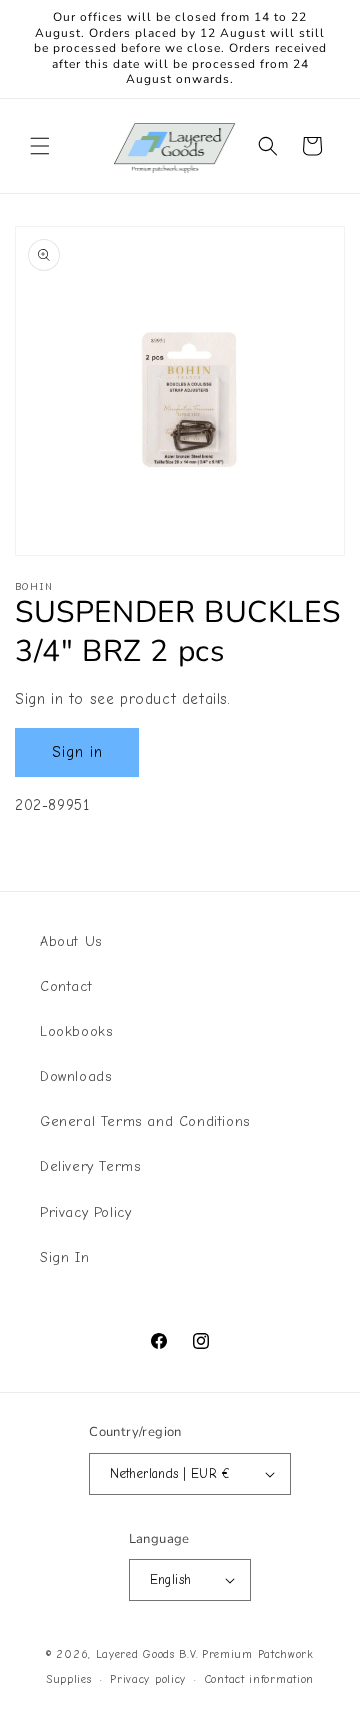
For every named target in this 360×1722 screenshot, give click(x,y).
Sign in (77, 752)
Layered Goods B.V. (147, 1654)
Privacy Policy (85, 1212)
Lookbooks (76, 1031)
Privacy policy (148, 1679)
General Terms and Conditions (145, 1121)
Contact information (259, 1679)
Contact (66, 986)
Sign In (64, 1257)
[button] (40, 146)
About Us (71, 941)
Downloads (75, 1076)
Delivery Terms (90, 1166)
